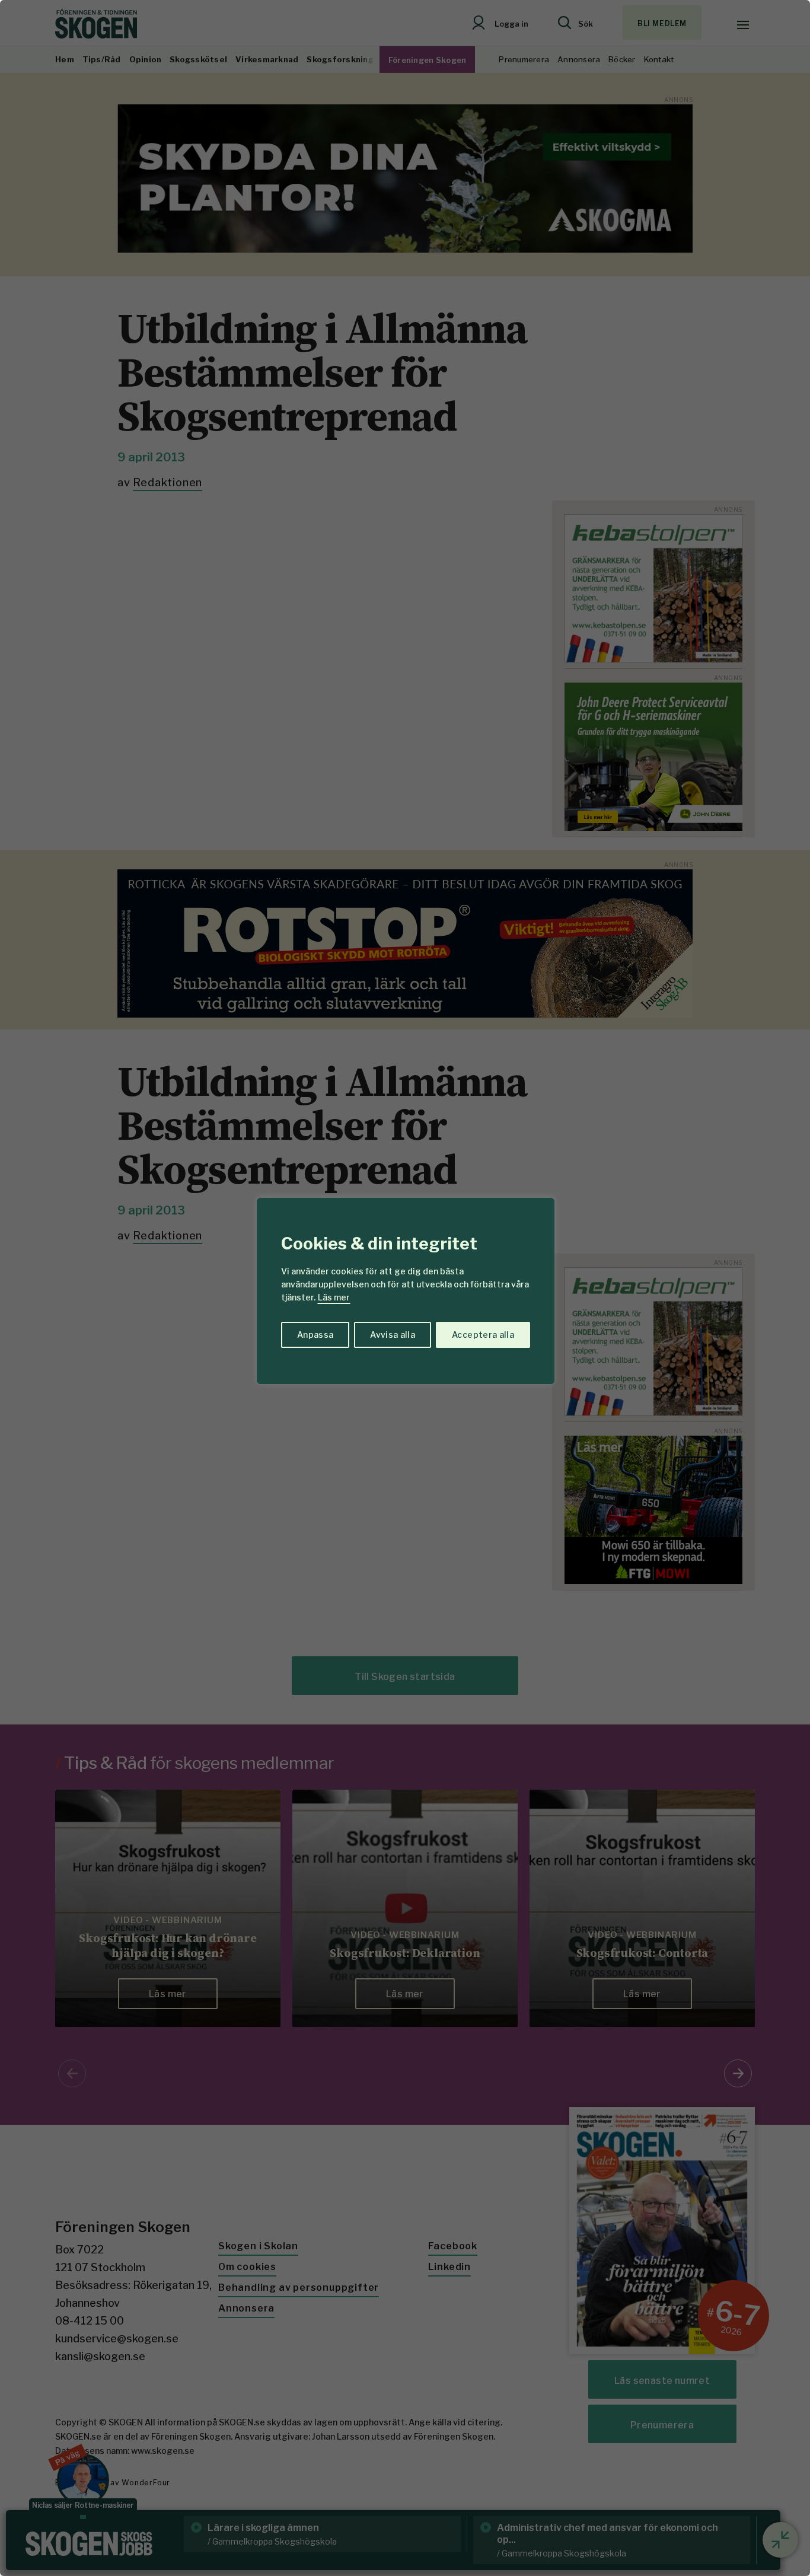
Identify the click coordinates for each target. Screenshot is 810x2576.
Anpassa (315, 1335)
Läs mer (334, 1297)
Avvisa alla (393, 1335)
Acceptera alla (483, 1335)
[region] (405, 1288)
